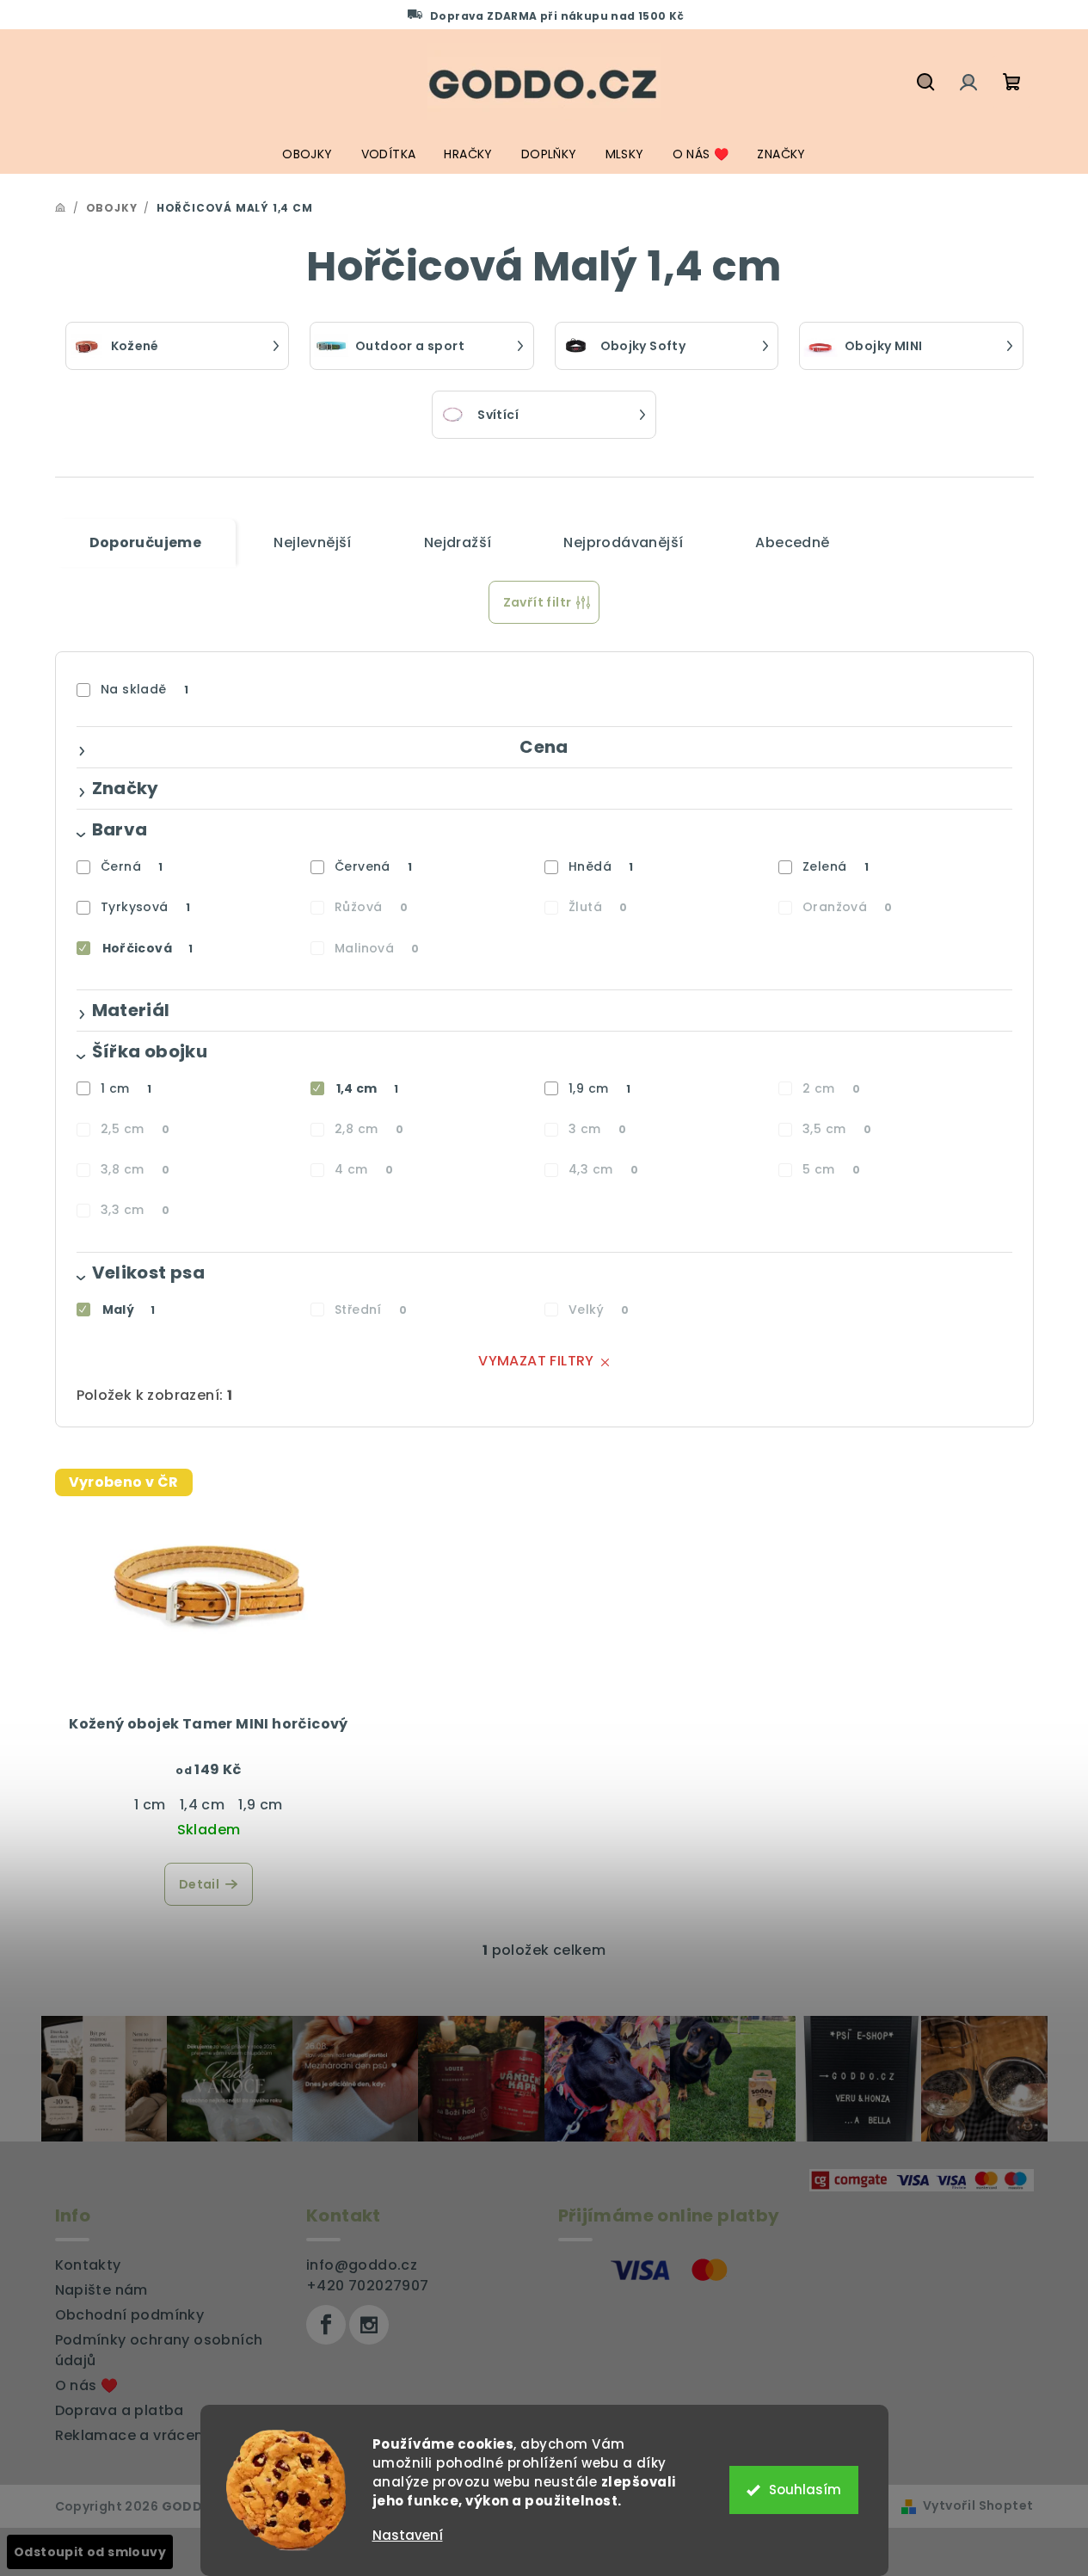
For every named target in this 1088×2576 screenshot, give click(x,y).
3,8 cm (135, 1169)
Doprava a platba (120, 2410)
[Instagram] (369, 2325)
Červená (373, 866)
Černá (132, 866)
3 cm (597, 1129)
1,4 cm (368, 1088)
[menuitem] (307, 154)
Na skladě (144, 689)
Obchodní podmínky (130, 2315)
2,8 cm (369, 1129)
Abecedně (792, 542)
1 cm (126, 1088)
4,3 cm (603, 1169)
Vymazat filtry (536, 1361)
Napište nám (101, 2290)
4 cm (364, 1169)
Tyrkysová (145, 907)
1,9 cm (599, 1088)
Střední (371, 1310)
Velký (599, 1310)
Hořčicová (148, 948)
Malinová (377, 948)
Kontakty (88, 2265)
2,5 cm (135, 1129)
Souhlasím (805, 2490)
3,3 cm (135, 1210)
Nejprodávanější (623, 542)
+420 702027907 (368, 2286)
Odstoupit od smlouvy (90, 2552)
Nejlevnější (312, 542)
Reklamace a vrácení (132, 2435)
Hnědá (601, 866)
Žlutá (598, 907)
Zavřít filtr (538, 602)
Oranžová (848, 907)
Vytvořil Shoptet (978, 2505)
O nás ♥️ (87, 2385)
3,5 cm (837, 1129)
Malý (129, 1310)
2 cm (831, 1088)
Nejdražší (458, 542)
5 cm (831, 1169)
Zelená (836, 866)
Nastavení (408, 2535)
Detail (199, 1884)
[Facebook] (326, 2325)
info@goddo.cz (362, 2265)
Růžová (371, 907)
